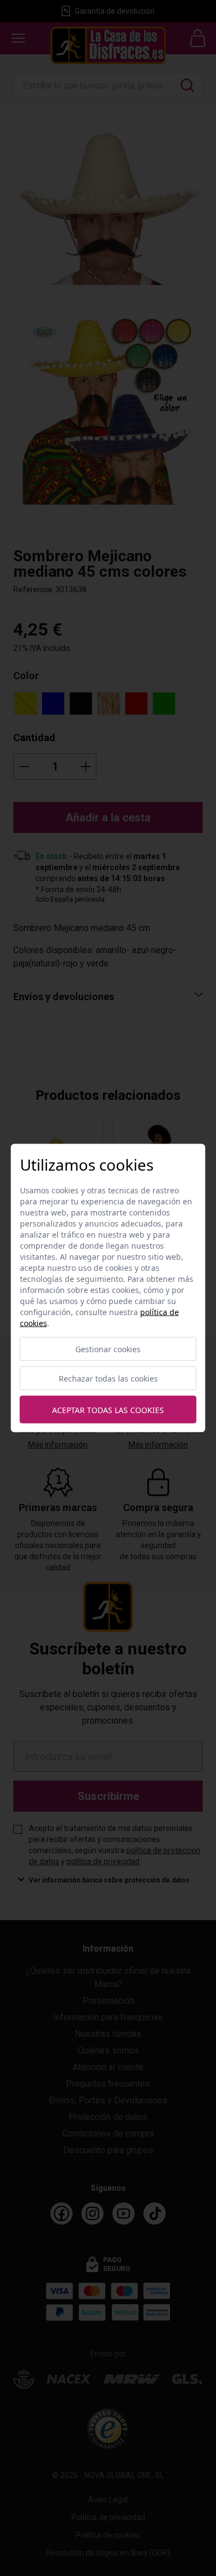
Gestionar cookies (108, 1349)
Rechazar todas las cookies (108, 1378)
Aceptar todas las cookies (108, 1409)
